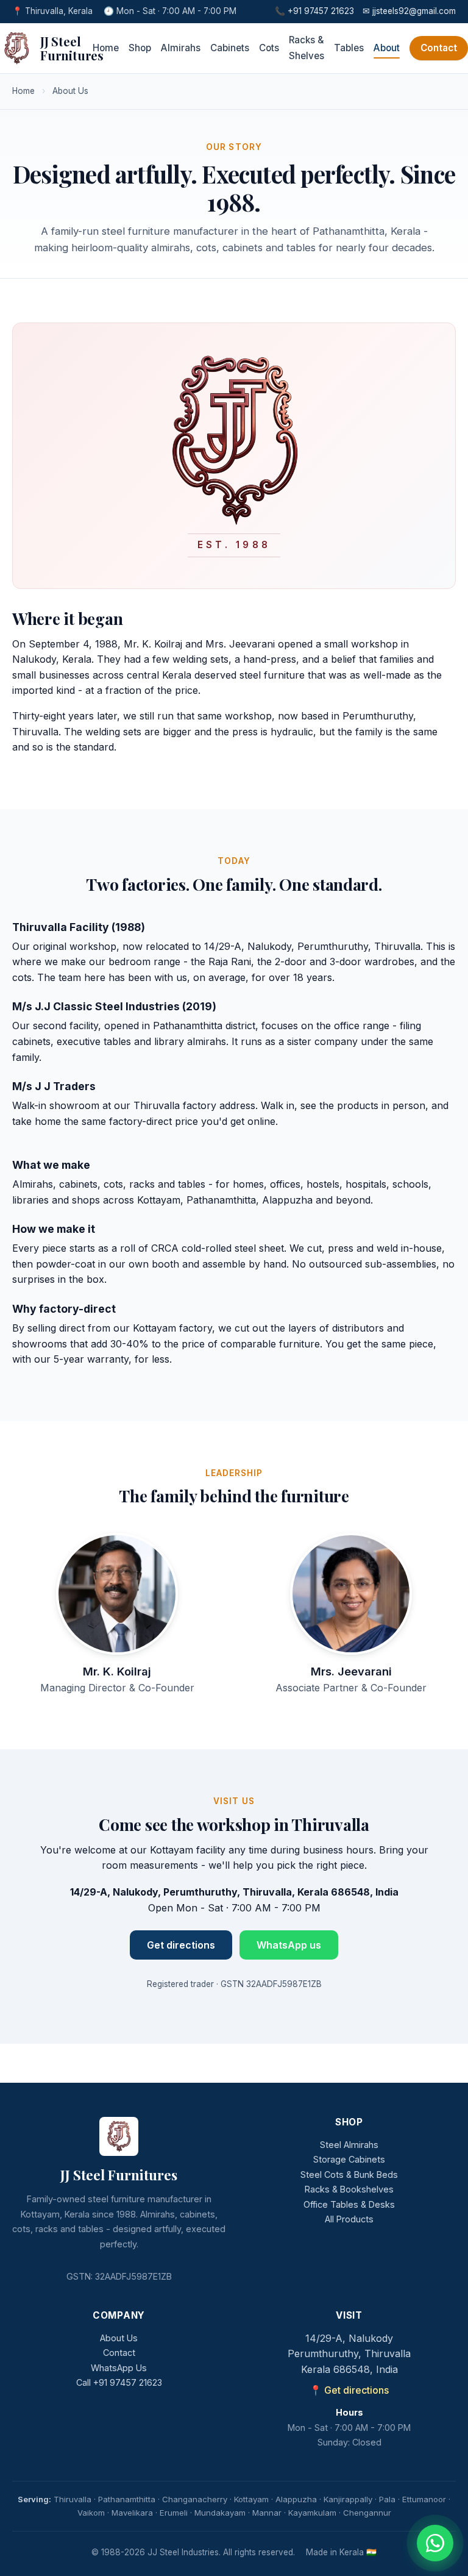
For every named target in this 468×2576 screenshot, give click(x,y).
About (387, 48)
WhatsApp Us (119, 2368)
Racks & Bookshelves (349, 2189)
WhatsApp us (289, 1945)
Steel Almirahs (349, 2145)
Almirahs (181, 48)
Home (106, 48)
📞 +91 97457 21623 (314, 11)
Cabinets (230, 48)
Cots (269, 48)
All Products (349, 2219)
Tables (349, 48)
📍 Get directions (349, 2390)
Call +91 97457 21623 (119, 2382)
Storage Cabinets (349, 2159)
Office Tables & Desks (349, 2204)
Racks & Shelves (307, 48)
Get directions (181, 1945)
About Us (119, 2338)
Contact (439, 48)
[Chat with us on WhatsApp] (435, 2543)
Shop (140, 48)
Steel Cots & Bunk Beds (349, 2175)
